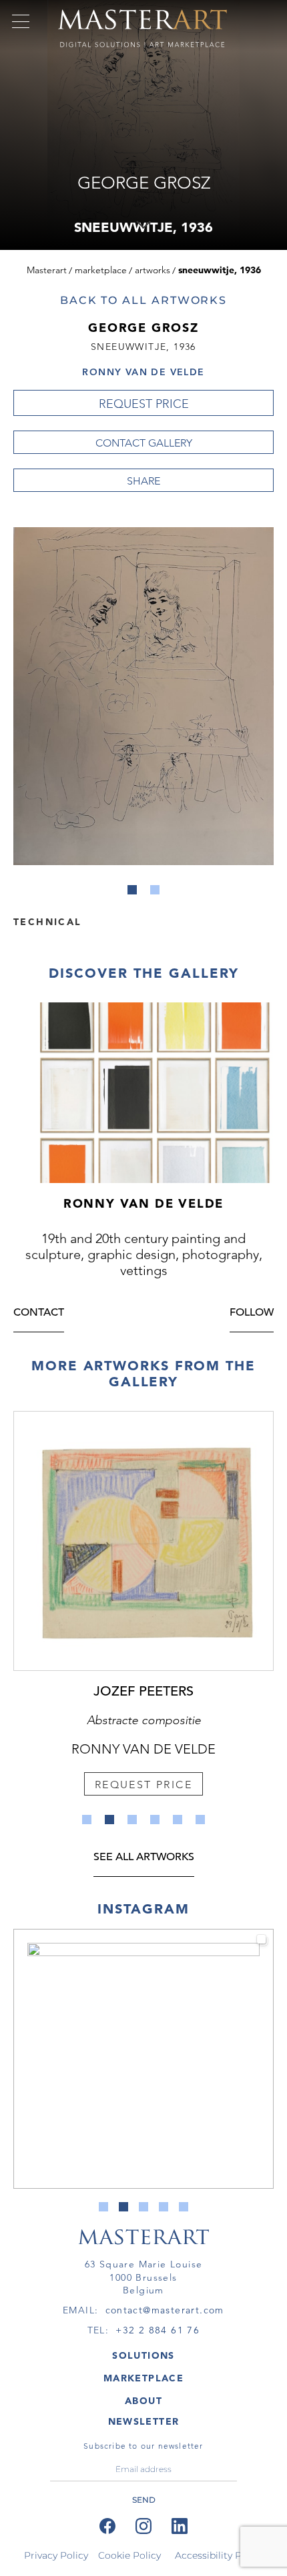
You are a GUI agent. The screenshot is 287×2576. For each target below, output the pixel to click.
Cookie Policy (129, 2555)
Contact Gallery (144, 443)
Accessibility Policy (219, 2555)
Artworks (153, 270)
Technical (47, 921)
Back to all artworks (143, 300)
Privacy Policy (56, 2555)
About (143, 2401)
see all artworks (144, 1858)
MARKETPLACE (143, 2378)
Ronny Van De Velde (143, 372)
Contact (39, 1313)
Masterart (47, 270)
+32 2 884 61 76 (158, 2330)
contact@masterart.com (165, 2310)
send (144, 2500)
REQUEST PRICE (144, 404)
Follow (252, 1313)
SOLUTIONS (143, 2355)
